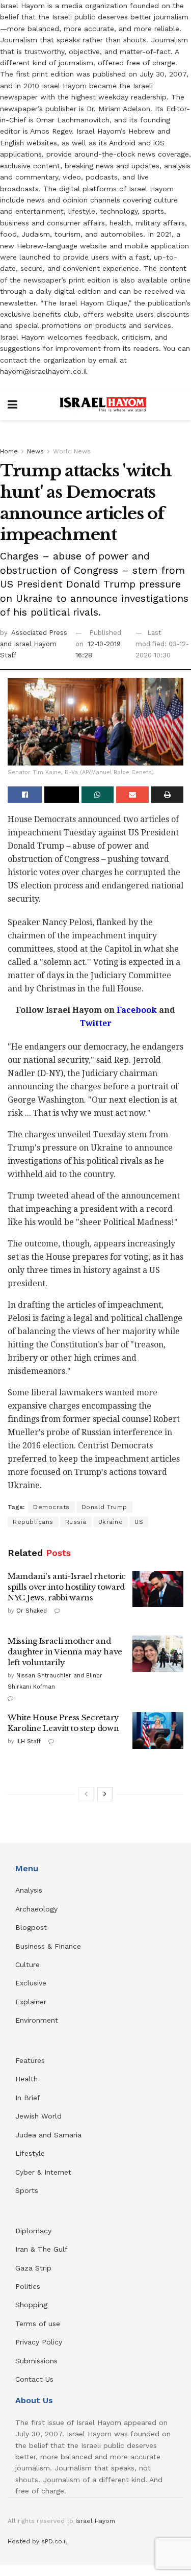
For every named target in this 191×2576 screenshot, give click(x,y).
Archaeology (36, 1909)
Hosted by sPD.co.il (37, 2541)
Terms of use (38, 2324)
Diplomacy (35, 2231)
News (35, 451)
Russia (76, 1522)
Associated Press (39, 633)
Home (9, 451)
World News (72, 451)
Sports (27, 2190)
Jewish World (38, 2116)
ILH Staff (29, 1741)
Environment (37, 2020)
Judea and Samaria (48, 2135)
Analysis (30, 1890)
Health (26, 2079)
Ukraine (111, 1522)
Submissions (36, 2361)
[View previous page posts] (86, 1794)
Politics (28, 2286)
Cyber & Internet (43, 2172)
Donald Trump (104, 1507)
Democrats (51, 1507)
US (139, 1522)
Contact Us (34, 2379)
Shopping (31, 2305)
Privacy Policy (39, 2342)
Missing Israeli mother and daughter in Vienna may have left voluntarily (65, 1652)
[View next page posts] (105, 1794)
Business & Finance (48, 1946)
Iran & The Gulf (42, 2249)
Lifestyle (30, 2153)
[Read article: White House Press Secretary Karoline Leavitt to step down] (158, 1730)
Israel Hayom (95, 2521)
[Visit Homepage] (103, 405)
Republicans (33, 1522)
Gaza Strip (33, 2268)
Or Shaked (32, 1611)
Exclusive (31, 1983)
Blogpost (31, 1927)
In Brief (28, 2098)
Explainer (31, 2002)
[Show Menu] (12, 405)
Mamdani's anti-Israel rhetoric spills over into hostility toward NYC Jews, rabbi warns (67, 1587)
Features (30, 2060)
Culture (28, 1965)
